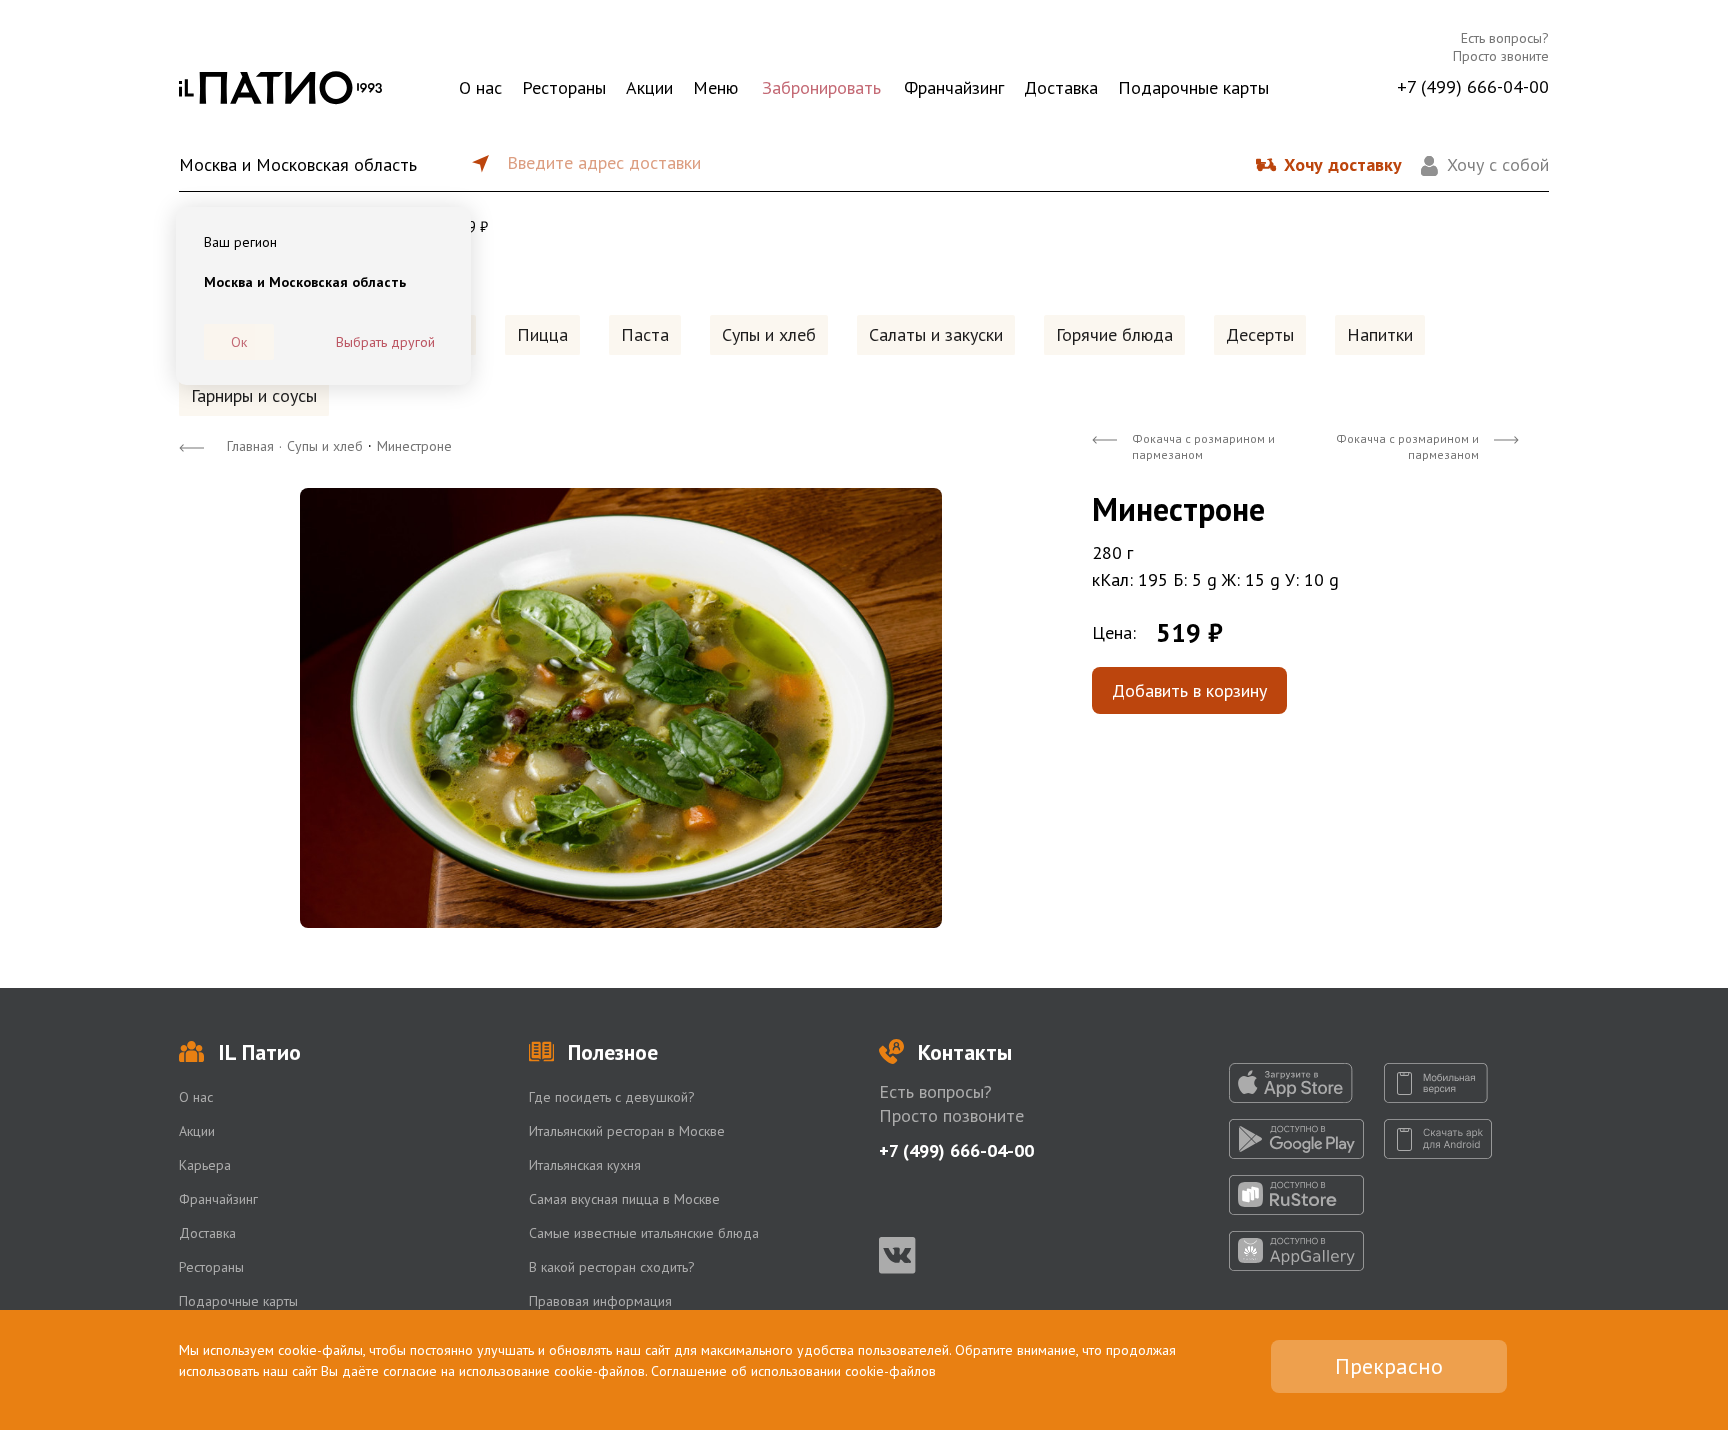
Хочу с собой (1498, 164)
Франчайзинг (954, 87)
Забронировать (821, 87)
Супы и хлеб (769, 334)
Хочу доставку (1343, 164)
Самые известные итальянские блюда (644, 1233)
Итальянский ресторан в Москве (627, 1131)
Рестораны (564, 87)
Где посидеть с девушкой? (612, 1097)
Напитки (1380, 334)
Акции (649, 87)
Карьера (205, 1165)
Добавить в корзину (1189, 690)
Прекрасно (1389, 1366)
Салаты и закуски (936, 334)
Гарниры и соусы (254, 395)
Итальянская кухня (585, 1165)
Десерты (1260, 334)
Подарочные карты (1193, 87)
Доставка (1061, 87)
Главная (250, 446)
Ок (239, 342)
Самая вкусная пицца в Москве (624, 1199)
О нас (480, 87)
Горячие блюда (1114, 334)
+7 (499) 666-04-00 (1473, 86)
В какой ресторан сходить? (612, 1267)
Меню (715, 87)
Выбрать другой (385, 342)
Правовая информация (600, 1301)
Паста (645, 334)
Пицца (542, 334)
